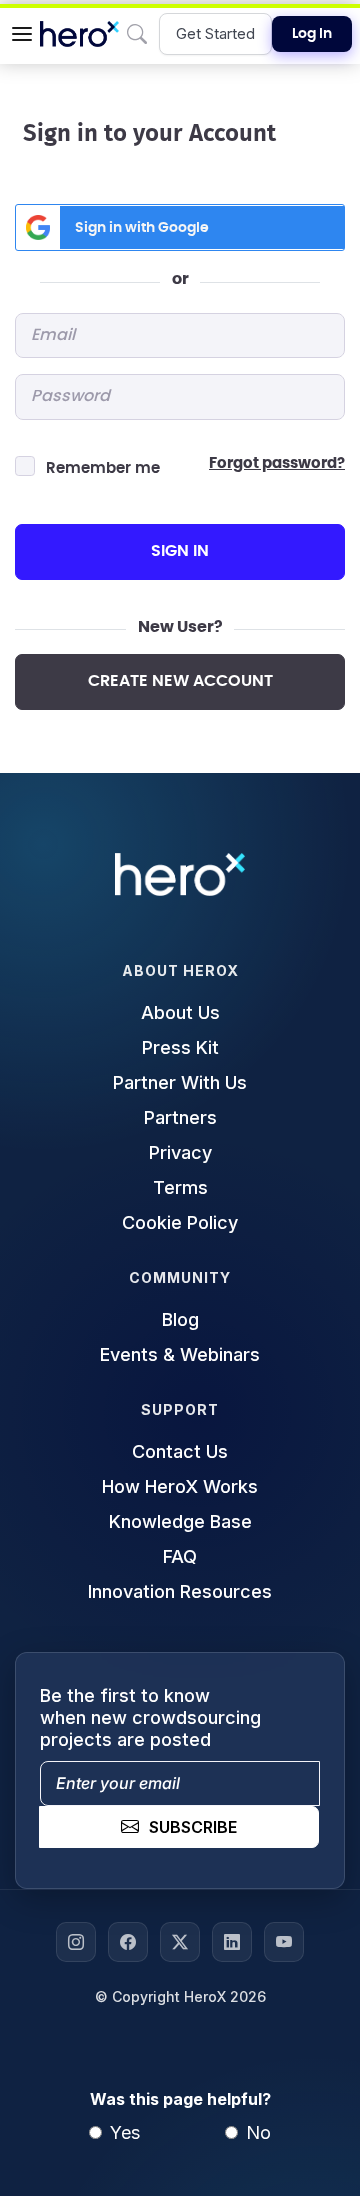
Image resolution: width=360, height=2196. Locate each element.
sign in (180, 551)
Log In (312, 34)
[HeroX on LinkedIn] (232, 1942)
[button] (22, 34)
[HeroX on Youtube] (284, 1942)
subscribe (193, 1827)
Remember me (103, 468)
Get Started (215, 33)
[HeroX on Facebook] (128, 1942)
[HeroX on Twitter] (180, 1942)
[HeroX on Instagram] (76, 1942)
